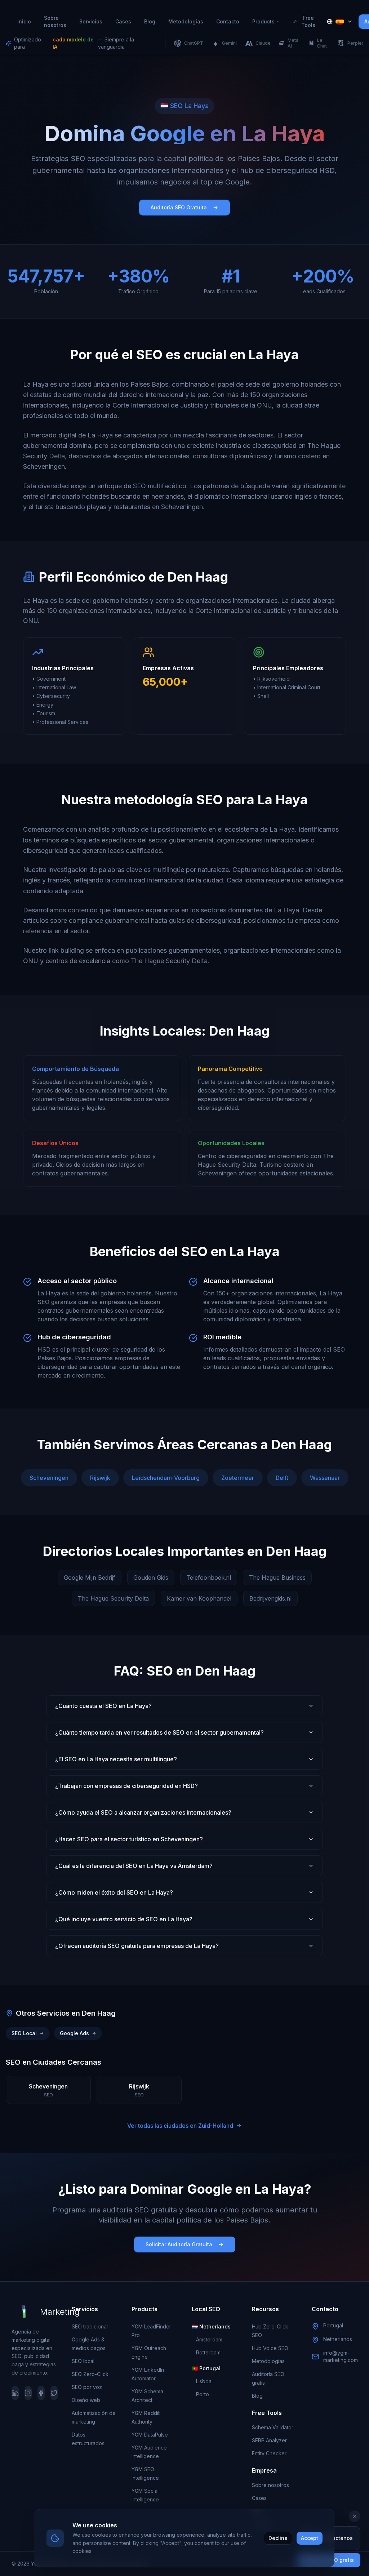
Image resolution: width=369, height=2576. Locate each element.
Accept (310, 2538)
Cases (123, 21)
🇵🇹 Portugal (206, 2368)
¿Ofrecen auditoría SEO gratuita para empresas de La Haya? (137, 1946)
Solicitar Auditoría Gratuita (179, 2244)
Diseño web (86, 2400)
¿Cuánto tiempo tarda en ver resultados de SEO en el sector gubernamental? (159, 1732)
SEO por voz (87, 2387)
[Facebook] (41, 2393)
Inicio (24, 21)
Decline (278, 2538)
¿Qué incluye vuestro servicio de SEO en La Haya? (124, 1919)
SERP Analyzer (269, 2440)
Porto (203, 2394)
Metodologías (186, 21)
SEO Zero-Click (90, 2374)
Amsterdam (209, 2339)
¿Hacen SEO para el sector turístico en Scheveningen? (129, 1839)
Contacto (228, 21)
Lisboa (204, 2381)
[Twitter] (54, 2393)
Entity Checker (269, 2453)
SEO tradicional (90, 2326)
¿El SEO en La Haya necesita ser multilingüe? (116, 1759)
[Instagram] (28, 2393)
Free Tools (308, 21)
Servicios (91, 21)
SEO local (83, 2361)
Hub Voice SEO (270, 2348)
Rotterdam (208, 2352)
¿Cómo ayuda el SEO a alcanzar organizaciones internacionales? (143, 1812)
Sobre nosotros (55, 21)
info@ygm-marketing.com (341, 2356)
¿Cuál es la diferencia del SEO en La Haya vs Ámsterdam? (134, 1866)
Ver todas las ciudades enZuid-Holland (180, 2126)
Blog (150, 21)
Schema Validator (273, 2427)
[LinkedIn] (15, 2393)
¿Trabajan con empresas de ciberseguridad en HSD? (126, 1786)
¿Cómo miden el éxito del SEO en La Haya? (114, 1892)
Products (263, 21)
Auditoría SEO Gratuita (179, 207)
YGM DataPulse (150, 2435)
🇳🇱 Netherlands (211, 2326)
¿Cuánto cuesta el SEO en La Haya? (103, 1706)
